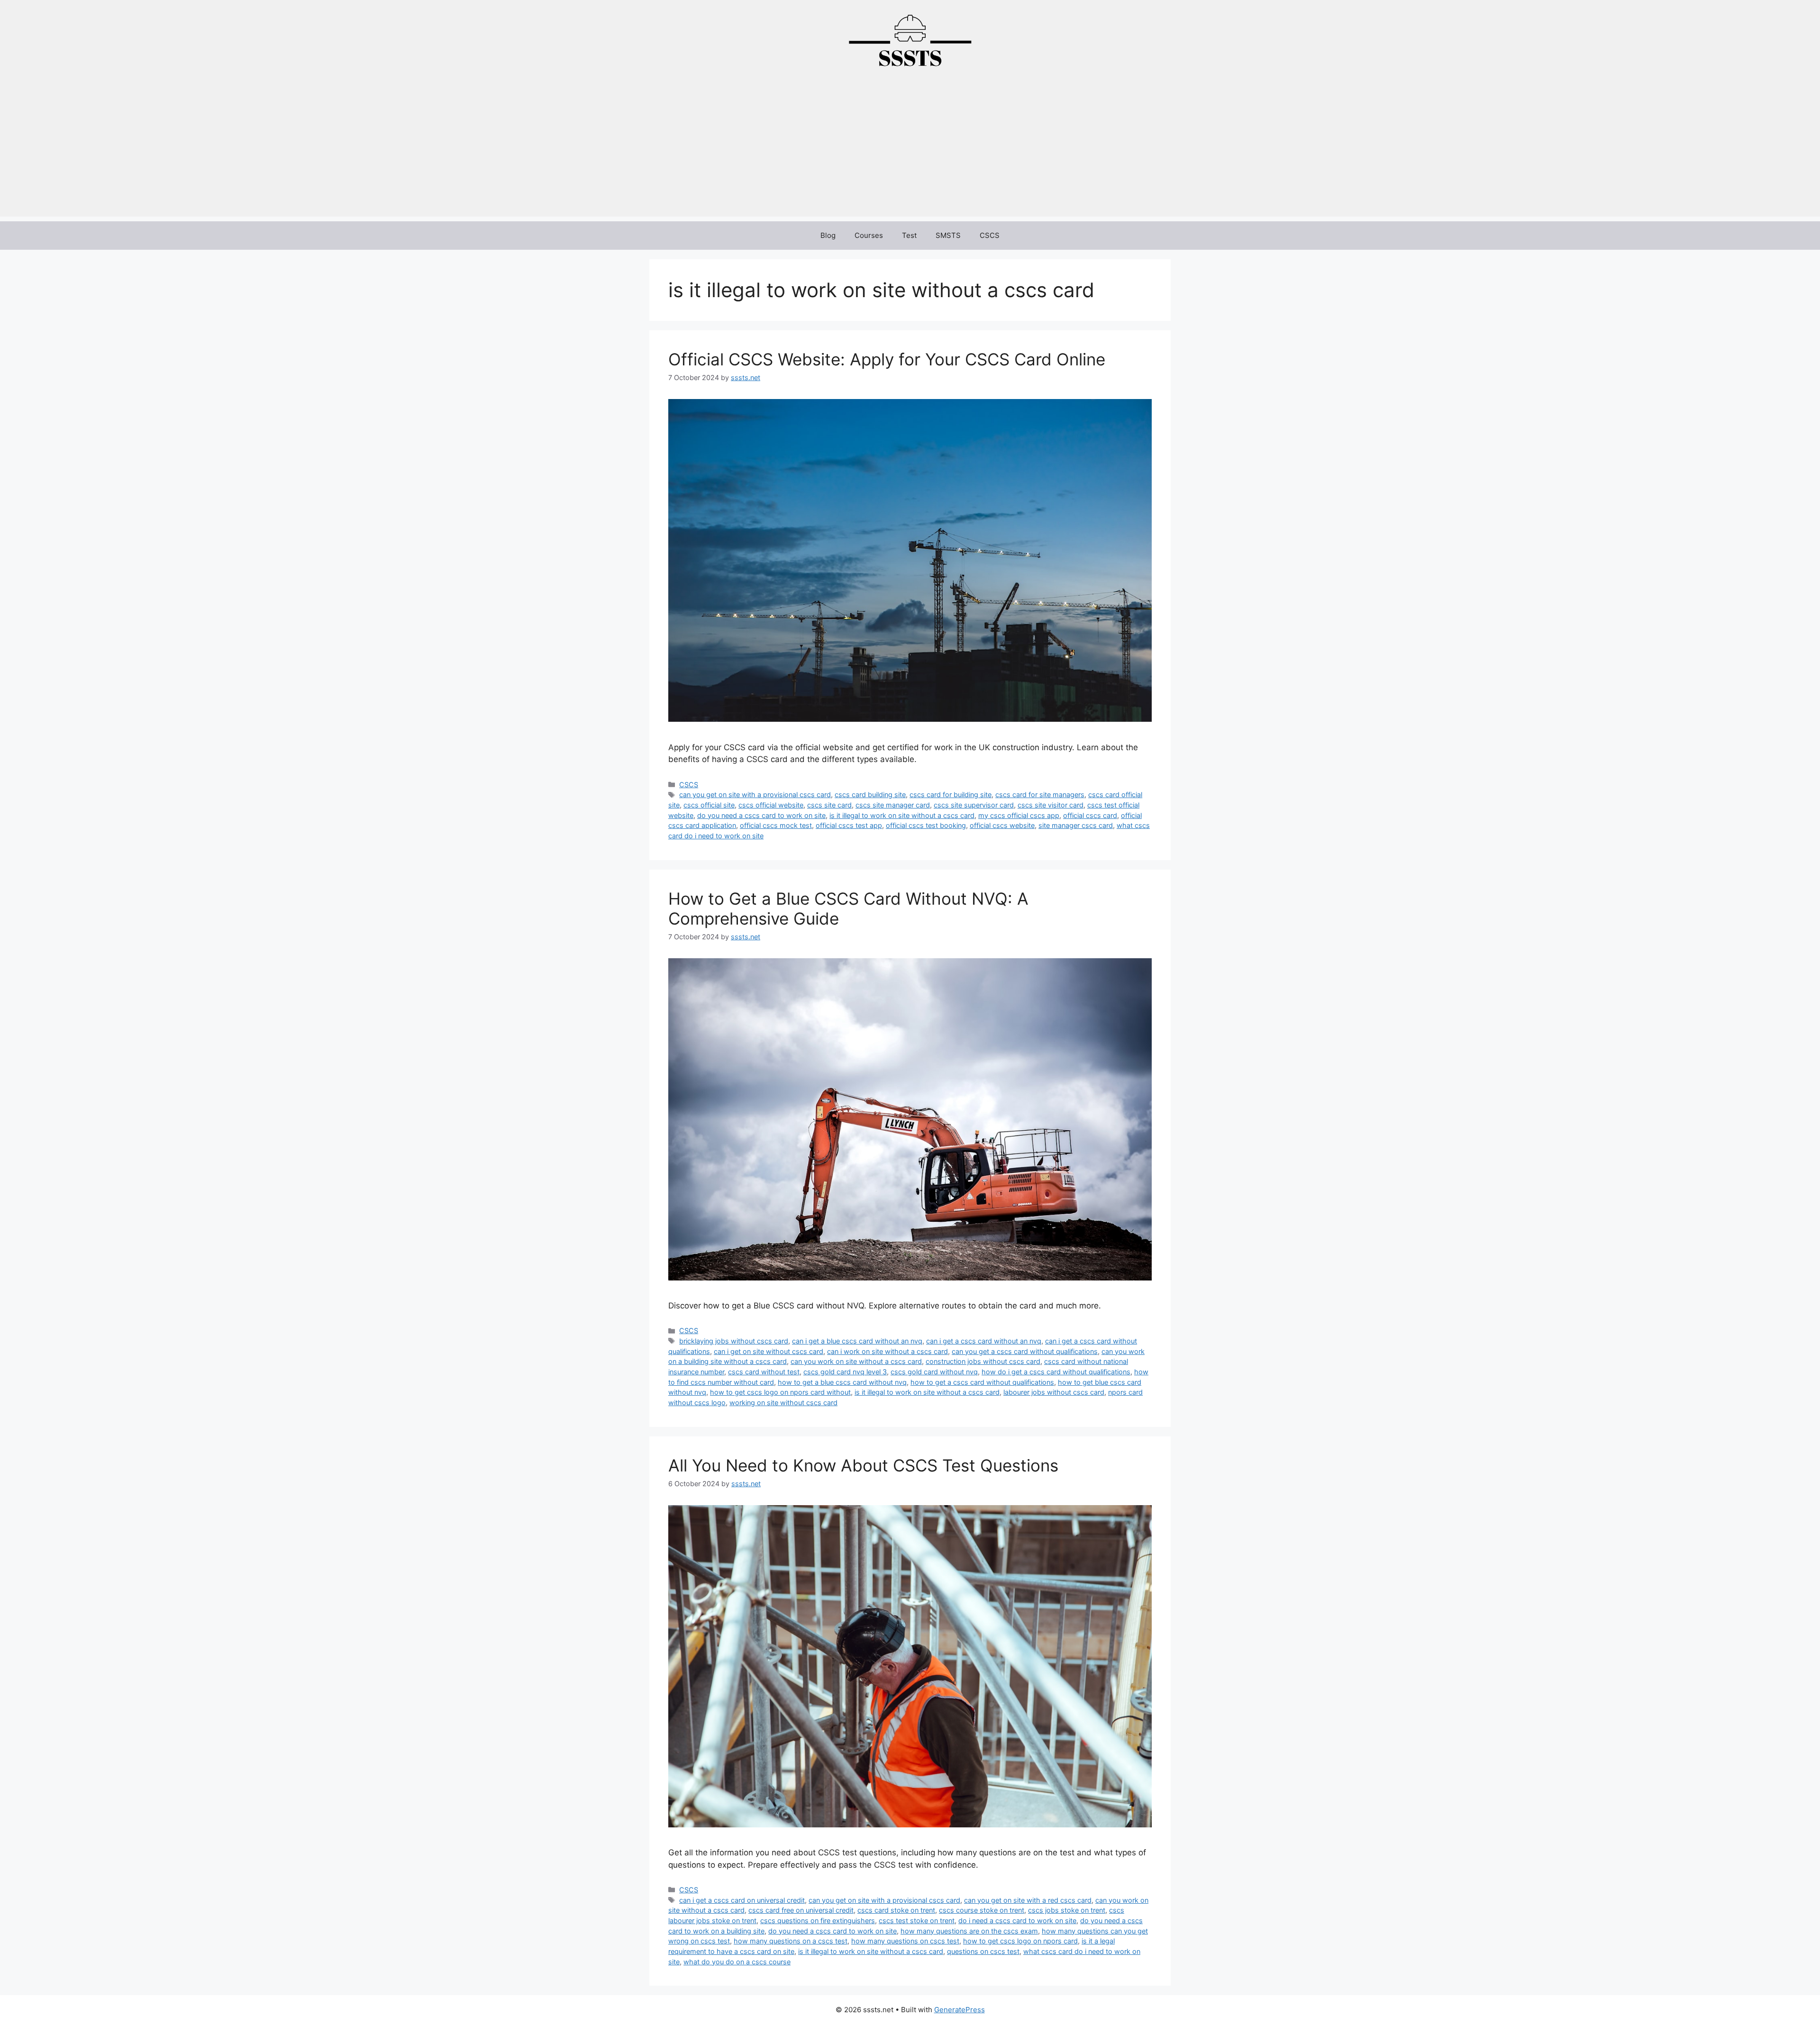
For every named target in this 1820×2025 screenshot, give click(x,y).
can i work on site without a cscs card (887, 1351)
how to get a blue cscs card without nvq (842, 1382)
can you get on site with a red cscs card (1028, 1900)
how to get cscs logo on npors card (1020, 1941)
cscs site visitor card (1051, 805)
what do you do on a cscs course (737, 1962)
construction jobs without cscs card (983, 1361)
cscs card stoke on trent (896, 1910)
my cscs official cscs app (1019, 815)
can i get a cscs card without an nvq (984, 1341)
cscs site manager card (893, 805)
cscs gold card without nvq (934, 1372)
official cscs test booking (926, 825)
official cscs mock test (776, 825)
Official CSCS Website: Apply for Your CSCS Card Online (887, 359)
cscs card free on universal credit (801, 1910)
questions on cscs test (983, 1951)
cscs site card (829, 805)
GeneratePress (960, 2010)
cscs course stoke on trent (982, 1910)
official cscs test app (849, 825)
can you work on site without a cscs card (856, 1361)
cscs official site (709, 805)
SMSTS (948, 235)
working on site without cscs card (783, 1403)
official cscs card (1090, 815)
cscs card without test (764, 1372)
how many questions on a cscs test (791, 1941)
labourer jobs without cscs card (1054, 1392)
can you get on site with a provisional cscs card (755, 795)
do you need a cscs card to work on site (761, 815)
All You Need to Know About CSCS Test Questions (863, 1465)
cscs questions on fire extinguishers (818, 1921)
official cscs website (1002, 825)
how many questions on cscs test (905, 1941)
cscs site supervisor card (974, 805)
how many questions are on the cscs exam (969, 1931)
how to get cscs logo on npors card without (780, 1392)
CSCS (990, 235)
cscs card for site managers (1040, 795)
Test (909, 235)
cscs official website (771, 805)
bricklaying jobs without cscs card (734, 1341)
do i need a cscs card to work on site (1017, 1921)
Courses (869, 235)
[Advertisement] (910, 150)
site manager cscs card (1076, 825)
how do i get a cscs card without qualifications (1056, 1372)
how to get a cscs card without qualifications (982, 1382)
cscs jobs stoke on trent (1067, 1910)
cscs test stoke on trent (917, 1921)
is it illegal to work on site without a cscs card (902, 815)
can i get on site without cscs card (769, 1351)
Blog (828, 235)
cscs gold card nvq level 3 (845, 1372)
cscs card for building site (951, 795)
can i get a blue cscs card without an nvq (857, 1341)
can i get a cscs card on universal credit (742, 1900)
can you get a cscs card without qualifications (1025, 1351)
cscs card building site (870, 795)
